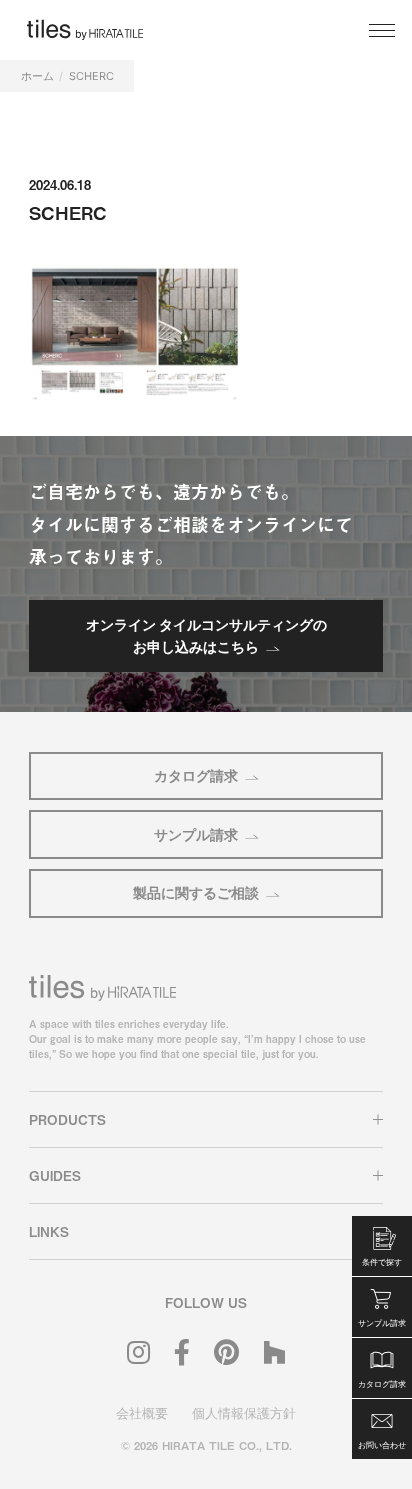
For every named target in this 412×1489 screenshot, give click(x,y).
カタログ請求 (196, 775)
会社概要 (142, 1413)
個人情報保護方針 (244, 1413)
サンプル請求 (196, 834)
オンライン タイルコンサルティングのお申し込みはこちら (206, 635)
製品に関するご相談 (196, 892)
